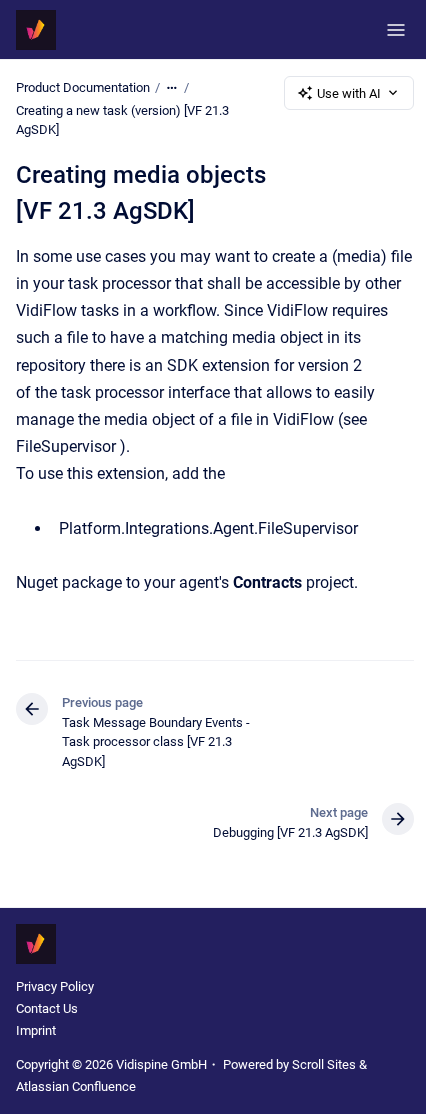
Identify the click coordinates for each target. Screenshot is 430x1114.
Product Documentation (83, 87)
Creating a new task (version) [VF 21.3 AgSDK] (122, 120)
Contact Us (47, 1008)
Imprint (36, 1030)
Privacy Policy (55, 986)
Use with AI (349, 93)
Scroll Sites (324, 1064)
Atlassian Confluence (76, 1086)
